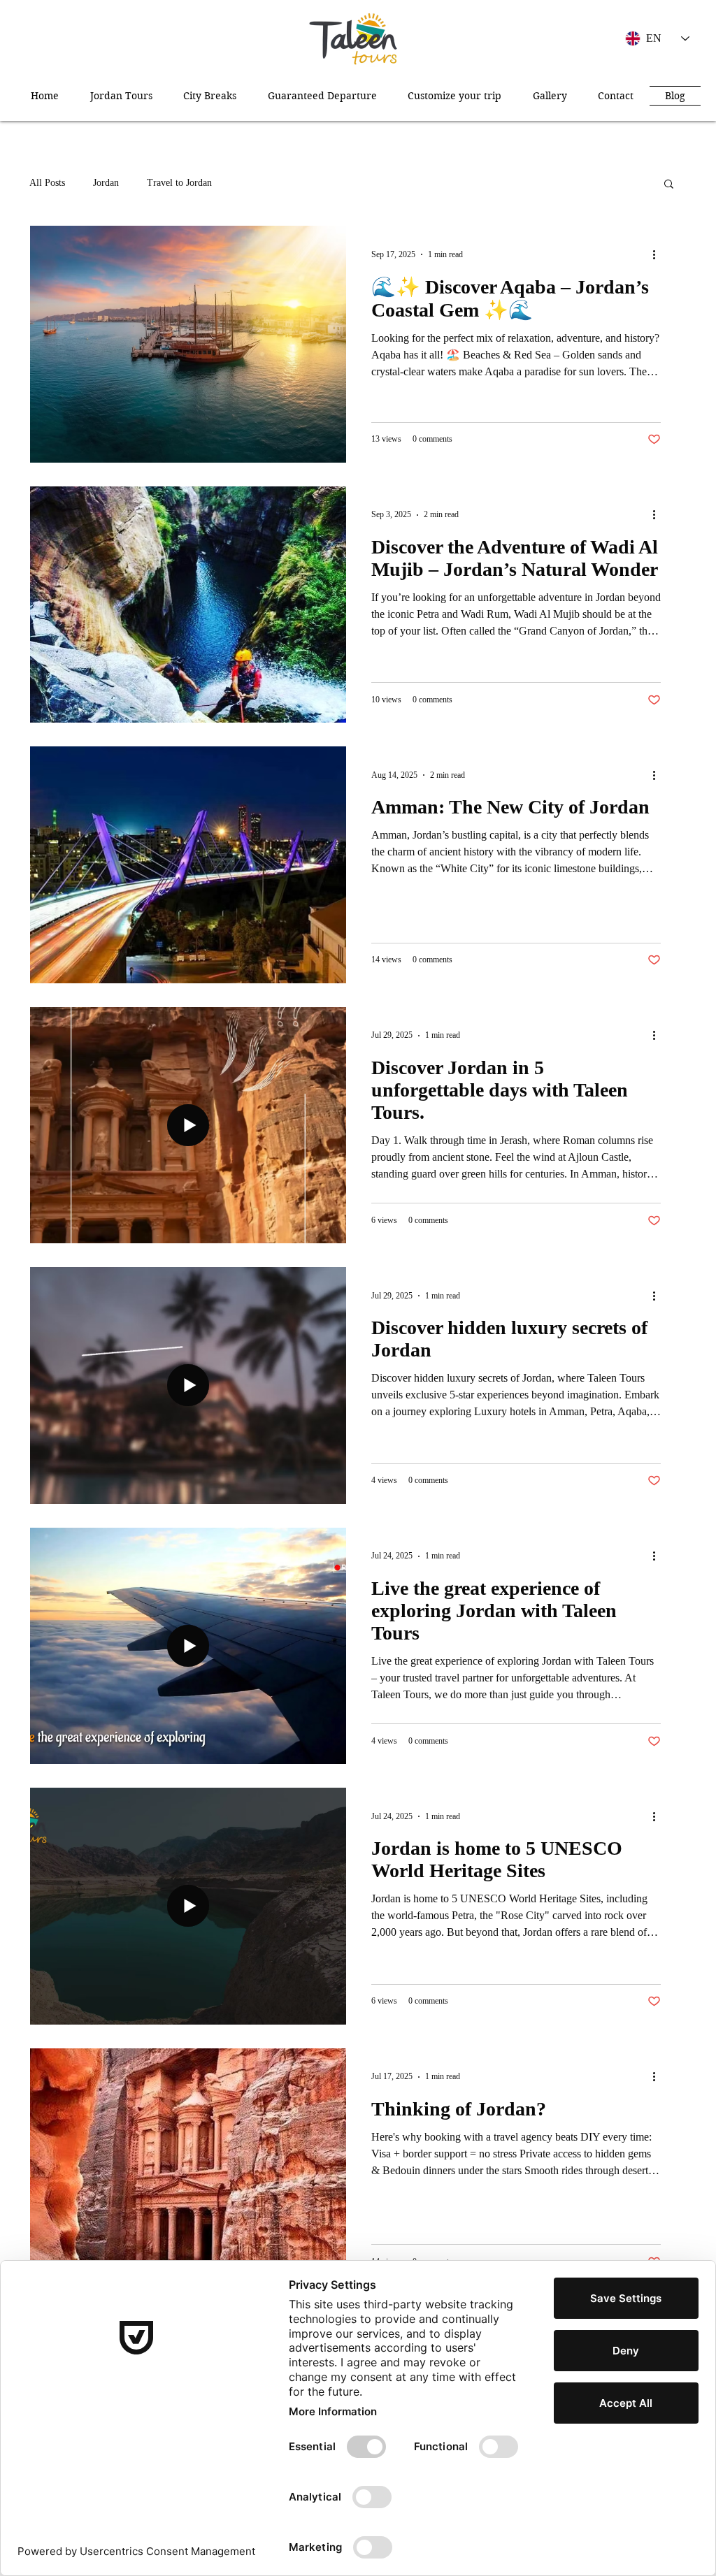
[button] (669, 185)
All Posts (47, 183)
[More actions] (659, 254)
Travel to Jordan (179, 183)
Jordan (106, 183)
